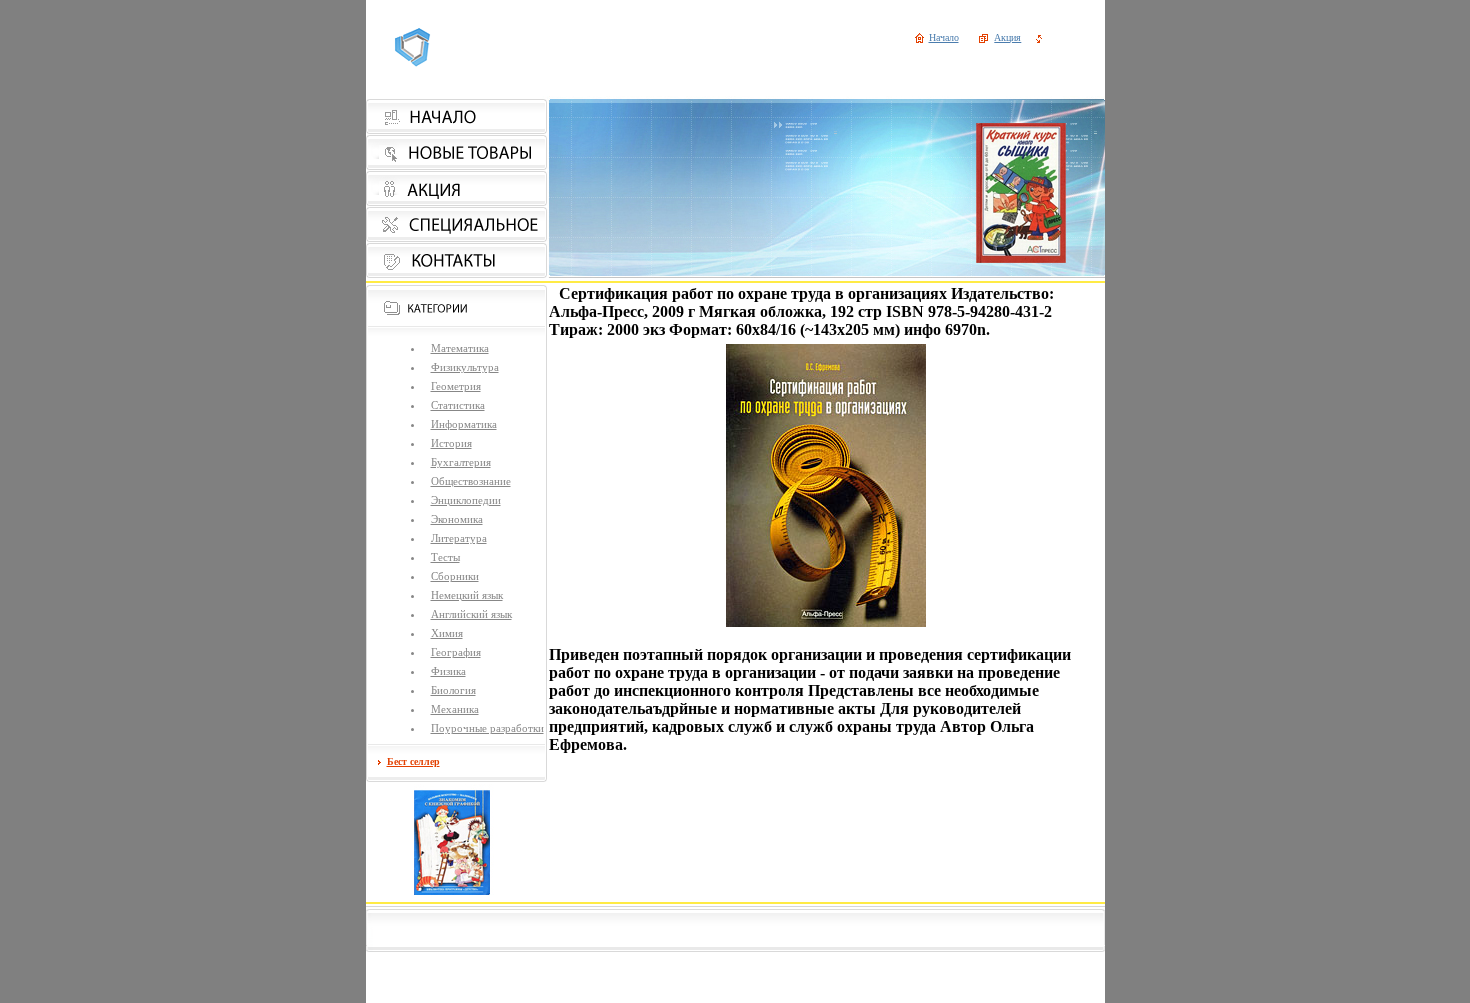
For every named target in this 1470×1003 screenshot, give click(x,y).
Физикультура (465, 367)
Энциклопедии (466, 500)
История (451, 443)
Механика (455, 709)
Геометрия (456, 386)
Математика (460, 348)
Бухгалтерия (461, 462)
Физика (448, 671)
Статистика (458, 405)
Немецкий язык (467, 595)
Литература (459, 538)
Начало (944, 37)
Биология (453, 690)
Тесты (445, 557)
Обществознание (471, 481)
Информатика (464, 424)
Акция (1007, 37)
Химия (447, 633)
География (456, 652)
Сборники (455, 576)
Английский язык (471, 614)
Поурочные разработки (487, 728)
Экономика (457, 519)
